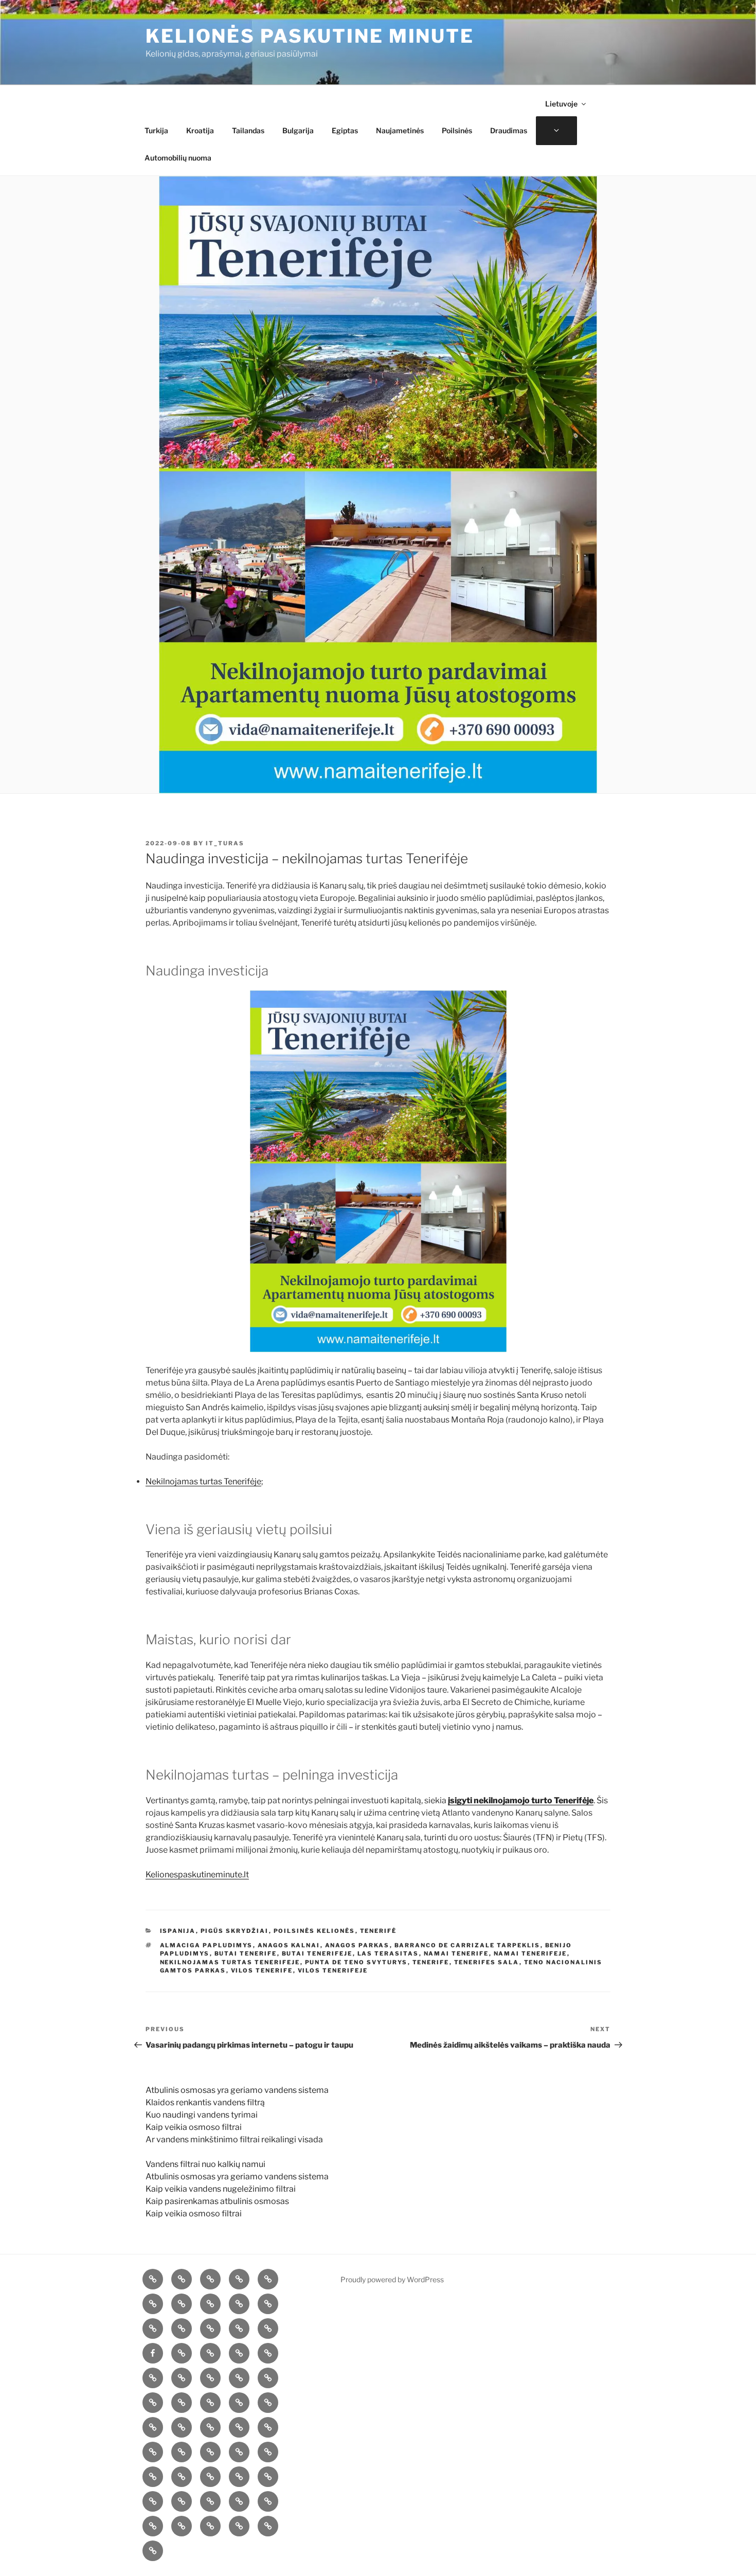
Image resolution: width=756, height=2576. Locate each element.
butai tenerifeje (317, 1953)
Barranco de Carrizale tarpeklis (467, 1945)
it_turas (225, 843)
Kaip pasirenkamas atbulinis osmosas (217, 2201)
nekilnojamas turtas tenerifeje (230, 1962)
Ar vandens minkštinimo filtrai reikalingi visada (234, 2139)
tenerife (431, 1962)
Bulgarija (298, 130)
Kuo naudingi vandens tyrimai (202, 2115)
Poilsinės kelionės (314, 1931)
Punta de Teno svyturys (356, 1962)
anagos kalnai (289, 1945)
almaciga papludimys (206, 1945)
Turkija (156, 130)
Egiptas (345, 130)
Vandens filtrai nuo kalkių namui (205, 2164)
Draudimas (509, 130)
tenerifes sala (487, 1962)
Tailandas (248, 130)
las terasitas (388, 1953)
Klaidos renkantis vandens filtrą (205, 2102)
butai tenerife (246, 1953)
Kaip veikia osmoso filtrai (194, 2127)
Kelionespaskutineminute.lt (197, 1875)
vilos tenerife (262, 1970)
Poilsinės (457, 130)
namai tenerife (456, 1953)
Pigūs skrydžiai (235, 1931)
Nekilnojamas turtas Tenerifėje (203, 1481)
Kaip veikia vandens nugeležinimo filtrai (221, 2189)
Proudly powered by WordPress (392, 2279)
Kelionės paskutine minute (310, 36)
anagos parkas (357, 1945)
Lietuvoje (561, 104)
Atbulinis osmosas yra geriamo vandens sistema (237, 2090)
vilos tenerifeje (333, 1970)
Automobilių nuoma (178, 158)
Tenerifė (379, 1931)
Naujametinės (400, 130)
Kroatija (200, 130)
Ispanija (178, 1931)
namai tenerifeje (530, 1953)
